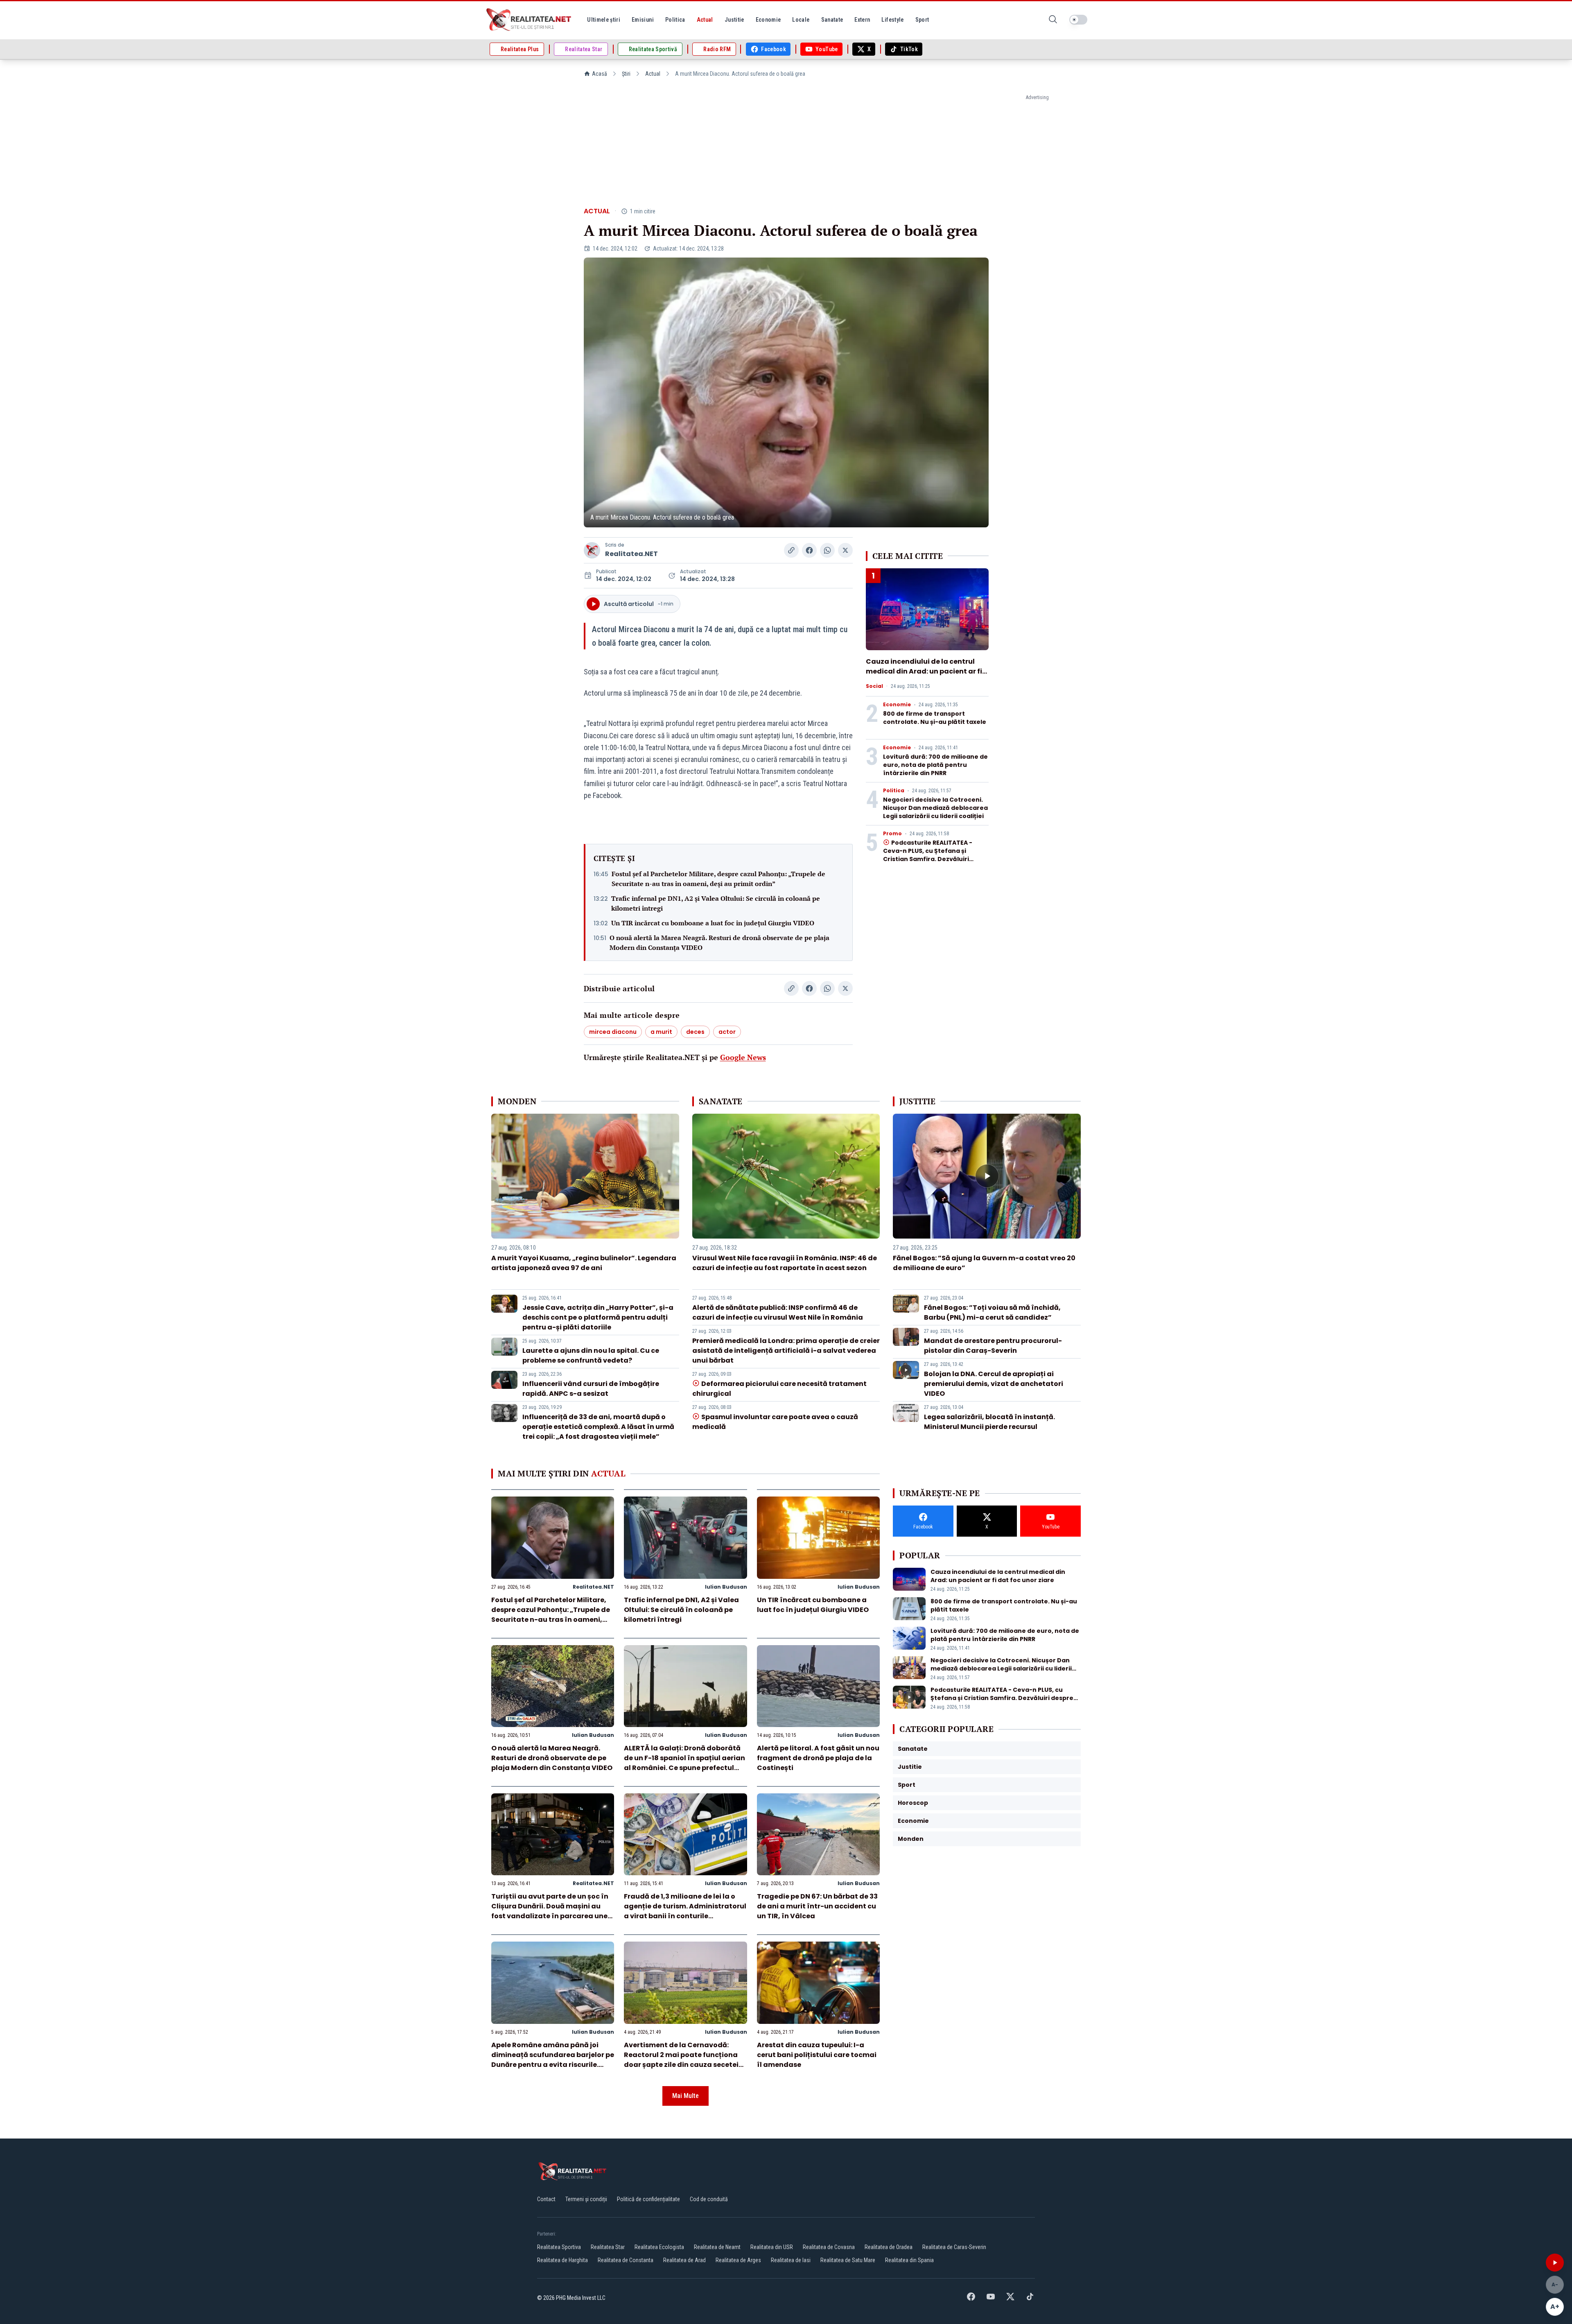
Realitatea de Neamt (717, 2247)
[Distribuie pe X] (845, 550)
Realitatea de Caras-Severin (954, 2247)
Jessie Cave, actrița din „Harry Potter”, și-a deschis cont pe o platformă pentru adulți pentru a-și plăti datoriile (598, 1317)
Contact (546, 2199)
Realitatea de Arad (684, 2260)
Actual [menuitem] (705, 20)
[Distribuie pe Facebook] (809, 550)
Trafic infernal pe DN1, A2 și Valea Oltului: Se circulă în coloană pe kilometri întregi (716, 903)
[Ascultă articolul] (1555, 2263)
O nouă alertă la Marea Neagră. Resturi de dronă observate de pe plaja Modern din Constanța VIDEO (719, 943)
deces (695, 1032)
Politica (894, 791)
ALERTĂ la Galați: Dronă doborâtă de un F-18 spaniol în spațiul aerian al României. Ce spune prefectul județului (684, 1763)
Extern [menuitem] (862, 20)
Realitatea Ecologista (659, 2247)
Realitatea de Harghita (562, 2260)
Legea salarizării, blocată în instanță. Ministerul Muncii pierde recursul (989, 1422)
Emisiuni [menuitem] (643, 20)
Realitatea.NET (631, 554)
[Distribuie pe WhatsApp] (827, 550)
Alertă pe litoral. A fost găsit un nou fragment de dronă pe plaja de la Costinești (818, 1758)
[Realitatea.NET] (529, 20)
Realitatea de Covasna (829, 2247)
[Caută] (1053, 20)
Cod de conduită (709, 2199)
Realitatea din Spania (909, 2260)
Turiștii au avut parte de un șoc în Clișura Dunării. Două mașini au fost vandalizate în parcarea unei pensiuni (550, 1911)
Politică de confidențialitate (648, 2199)
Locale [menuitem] (801, 20)
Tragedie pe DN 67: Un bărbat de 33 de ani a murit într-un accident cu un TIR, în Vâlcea (817, 1906)
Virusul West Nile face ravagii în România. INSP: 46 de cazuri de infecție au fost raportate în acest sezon (785, 1263)
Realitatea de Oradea (889, 2247)
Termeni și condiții (586, 2199)
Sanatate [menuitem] (832, 20)
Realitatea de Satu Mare (848, 2260)
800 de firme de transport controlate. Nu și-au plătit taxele (935, 718)
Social (874, 686)
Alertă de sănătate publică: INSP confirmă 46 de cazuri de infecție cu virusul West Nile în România (778, 1312)
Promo (892, 834)
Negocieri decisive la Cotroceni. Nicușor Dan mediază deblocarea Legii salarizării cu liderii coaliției (935, 808)
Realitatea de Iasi (791, 2260)
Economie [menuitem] (768, 20)
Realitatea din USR (772, 2247)
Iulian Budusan (726, 1587)
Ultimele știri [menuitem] (604, 20)
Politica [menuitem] (675, 20)
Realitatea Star (608, 2247)
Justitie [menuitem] (734, 20)
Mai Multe (685, 2096)
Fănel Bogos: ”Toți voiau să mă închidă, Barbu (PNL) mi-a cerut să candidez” (992, 1312)
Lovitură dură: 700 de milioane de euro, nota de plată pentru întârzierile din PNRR (935, 765)
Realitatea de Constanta (626, 2260)
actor (727, 1032)
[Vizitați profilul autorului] (592, 550)
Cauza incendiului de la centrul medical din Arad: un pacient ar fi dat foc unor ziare (924, 671)
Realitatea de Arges (738, 2260)
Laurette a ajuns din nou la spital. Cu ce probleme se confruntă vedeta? (591, 1355)
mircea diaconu (613, 1032)
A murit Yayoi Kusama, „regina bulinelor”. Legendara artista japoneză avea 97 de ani (584, 1263)
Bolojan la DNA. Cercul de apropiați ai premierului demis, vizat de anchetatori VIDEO (994, 1384)
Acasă (600, 74)
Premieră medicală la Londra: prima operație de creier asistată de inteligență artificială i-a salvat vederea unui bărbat (786, 1351)
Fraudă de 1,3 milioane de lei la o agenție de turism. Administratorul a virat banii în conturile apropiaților (685, 1911)
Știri (626, 74)
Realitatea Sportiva (559, 2247)
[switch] (1078, 20)
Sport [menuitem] (922, 20)
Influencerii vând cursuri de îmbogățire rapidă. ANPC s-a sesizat (591, 1389)
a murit (661, 1032)
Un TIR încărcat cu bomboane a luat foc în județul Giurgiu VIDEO (713, 923)
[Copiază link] (791, 550)
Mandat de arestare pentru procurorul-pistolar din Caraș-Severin (993, 1346)
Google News (743, 1057)
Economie (897, 705)
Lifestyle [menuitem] (892, 20)
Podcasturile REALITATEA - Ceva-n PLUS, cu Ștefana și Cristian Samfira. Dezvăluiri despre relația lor (928, 855)
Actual (653, 74)
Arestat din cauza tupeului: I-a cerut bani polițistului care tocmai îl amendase (817, 2055)
